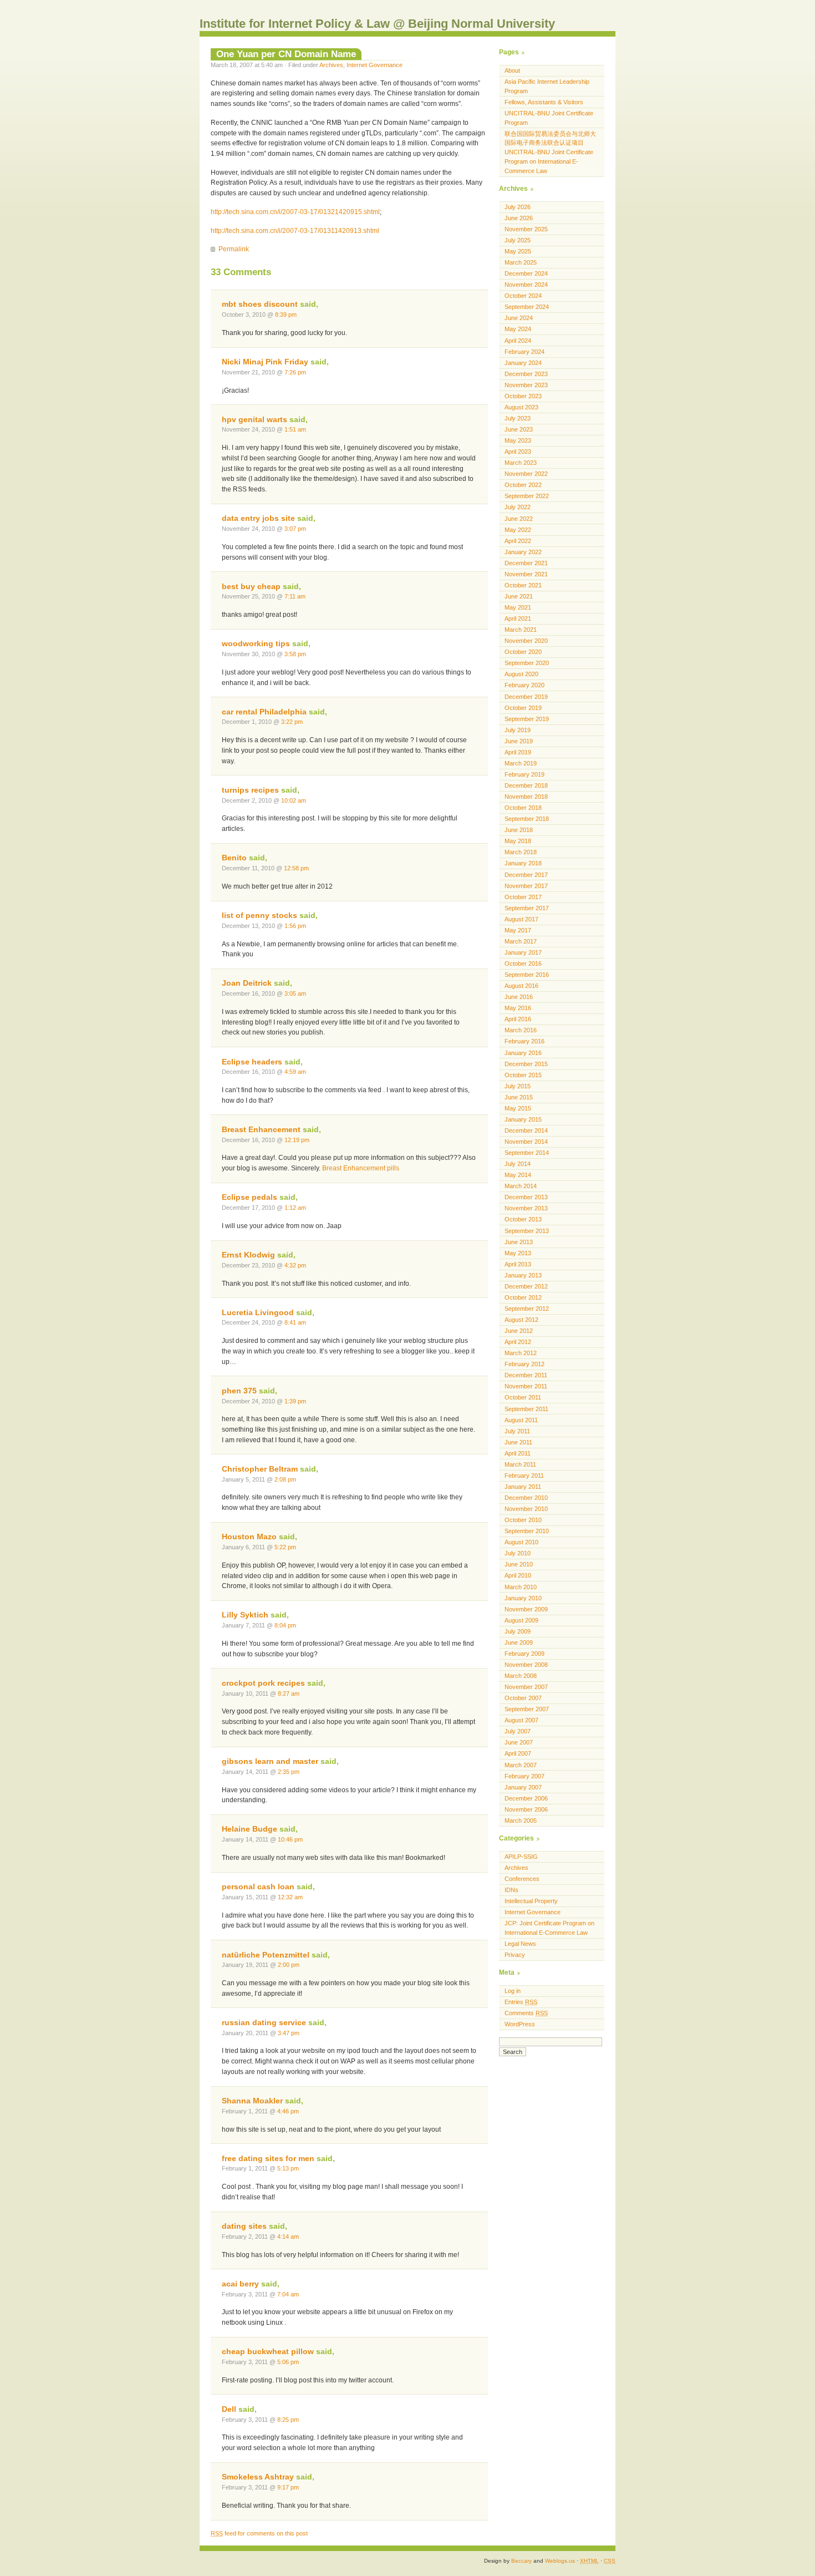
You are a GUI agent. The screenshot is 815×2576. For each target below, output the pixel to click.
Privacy (515, 1955)
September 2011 (526, 1409)
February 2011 (524, 1475)
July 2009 (518, 1631)
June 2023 (519, 429)
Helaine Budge (249, 1829)
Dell (229, 2409)
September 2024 (527, 307)
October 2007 (523, 1698)
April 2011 (518, 1453)
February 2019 (524, 774)
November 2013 (526, 1208)
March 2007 (521, 1765)
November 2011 (526, 1386)
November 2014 (526, 1142)
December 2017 (526, 875)
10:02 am (294, 800)
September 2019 (527, 719)
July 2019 (518, 730)
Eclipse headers (252, 1062)
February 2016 (524, 1041)
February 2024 (524, 352)
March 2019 (521, 763)
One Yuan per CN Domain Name (286, 54)
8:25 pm (288, 2420)
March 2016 (521, 1030)
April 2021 (518, 618)
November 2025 (526, 229)
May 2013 (518, 1253)
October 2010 (523, 1520)
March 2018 (521, 852)
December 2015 (526, 1064)
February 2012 (524, 1364)
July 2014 (518, 1164)
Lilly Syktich (245, 1615)
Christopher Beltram (260, 1469)
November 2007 (526, 1687)
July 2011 (517, 1431)
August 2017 (521, 919)
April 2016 (518, 1019)
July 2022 (518, 507)
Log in (513, 1991)
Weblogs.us (560, 2561)
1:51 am (295, 429)
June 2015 (519, 1097)
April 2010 (518, 1575)
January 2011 (523, 1487)
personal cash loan (258, 1887)
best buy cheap (251, 587)
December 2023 (526, 374)
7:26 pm (295, 372)
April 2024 (518, 341)
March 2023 (521, 463)
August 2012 (521, 1320)
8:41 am (295, 1322)
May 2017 (518, 930)
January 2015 (523, 1119)
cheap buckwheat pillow (268, 2352)
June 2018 (519, 830)
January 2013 (523, 1275)
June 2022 (519, 519)
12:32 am (290, 1897)
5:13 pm (288, 2168)
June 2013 (519, 1242)
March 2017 (521, 941)
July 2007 (518, 1731)
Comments (526, 2013)
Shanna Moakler (252, 2101)
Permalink (234, 249)
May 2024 (518, 329)
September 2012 (527, 1309)
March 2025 (521, 262)
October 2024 (523, 296)
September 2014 (527, 1153)
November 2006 (526, 1809)
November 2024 (526, 285)
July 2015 (518, 1086)
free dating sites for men (268, 2159)
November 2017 (526, 886)
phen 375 (239, 1391)
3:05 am (295, 993)
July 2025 (518, 240)
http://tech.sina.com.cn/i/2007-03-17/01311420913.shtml (295, 231)
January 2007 (523, 1787)
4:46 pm (288, 2111)
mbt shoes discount (260, 304)
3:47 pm (289, 2033)
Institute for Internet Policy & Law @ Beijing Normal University (377, 24)
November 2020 (526, 641)
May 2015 (518, 1108)
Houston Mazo (249, 1537)
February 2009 (524, 1654)
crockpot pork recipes (263, 1683)
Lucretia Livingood (258, 1313)
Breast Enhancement (261, 1130)
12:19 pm (297, 1140)
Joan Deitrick (247, 983)
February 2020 (524, 685)
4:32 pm (295, 1265)
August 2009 (521, 1620)
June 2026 (519, 218)
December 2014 (526, 1130)
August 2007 (521, 1720)
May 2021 (518, 607)
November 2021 (526, 574)
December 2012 (526, 1286)
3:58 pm (295, 654)
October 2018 (523, 808)
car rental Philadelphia (264, 712)
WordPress (520, 2024)
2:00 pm (289, 1965)
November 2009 (526, 1609)
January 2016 (523, 1053)
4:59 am (295, 1072)
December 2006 (526, 1798)
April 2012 (518, 1342)
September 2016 (527, 975)
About (512, 70)
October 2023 (523, 396)
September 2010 (527, 1531)
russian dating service (264, 2023)
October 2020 (523, 652)
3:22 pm (292, 722)
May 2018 (518, 841)
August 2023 (521, 407)
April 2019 (518, 752)
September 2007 (527, 1709)
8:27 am (289, 1693)
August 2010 (521, 1542)
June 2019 (519, 741)
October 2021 (523, 585)
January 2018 (523, 863)
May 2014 (518, 1175)
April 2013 (518, 1264)
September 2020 (527, 663)
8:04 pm (285, 1625)
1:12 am (295, 1208)
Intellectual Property (531, 1901)
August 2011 (521, 1420)
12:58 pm (296, 868)
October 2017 (523, 897)
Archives (331, 65)
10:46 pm (290, 1839)
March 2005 (521, 1821)
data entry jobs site (258, 518)
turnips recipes (250, 790)
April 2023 (518, 452)
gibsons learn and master (270, 1761)
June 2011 (518, 1442)
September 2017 (527, 908)
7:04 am (288, 2294)
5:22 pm (285, 1547)
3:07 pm (295, 529)
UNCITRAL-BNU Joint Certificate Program (549, 118)
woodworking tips (256, 644)
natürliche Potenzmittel (266, 1955)
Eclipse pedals (249, 1197)
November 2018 (526, 797)
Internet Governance (375, 65)
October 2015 (523, 1075)
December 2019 (526, 697)
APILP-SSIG (521, 1857)
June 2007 (519, 1742)
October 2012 (523, 1297)
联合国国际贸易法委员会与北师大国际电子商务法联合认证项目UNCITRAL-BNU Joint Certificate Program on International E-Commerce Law (550, 152)
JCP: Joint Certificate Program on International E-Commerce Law (549, 1928)
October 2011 (523, 1397)
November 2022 (526, 474)
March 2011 (520, 1464)
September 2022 (527, 496)
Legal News (520, 1944)
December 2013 (526, 1197)
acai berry (240, 2284)
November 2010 (526, 1509)
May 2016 (518, 1008)
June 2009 (519, 1642)
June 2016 (519, 997)
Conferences (522, 1879)
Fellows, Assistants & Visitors (544, 102)
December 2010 (526, 1498)
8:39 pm (286, 315)
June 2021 (519, 596)
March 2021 (521, 630)
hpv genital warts (254, 420)
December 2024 (526, 273)
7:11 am (295, 596)
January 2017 (523, 952)
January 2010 (523, 1598)
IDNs (511, 1890)
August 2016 (521, 986)
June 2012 (519, 1331)
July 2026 (518, 207)
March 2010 (521, 1587)
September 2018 (527, 819)
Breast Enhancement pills (361, 1168)
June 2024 (519, 318)
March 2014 (521, 1186)
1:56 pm (295, 926)
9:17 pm (288, 2487)
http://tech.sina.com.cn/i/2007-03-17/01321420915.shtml (295, 212)
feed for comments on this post (259, 2533)
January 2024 (523, 363)
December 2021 (526, 563)
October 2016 (523, 964)
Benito (234, 858)
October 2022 (523, 485)
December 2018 (526, 785)
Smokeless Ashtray (258, 2477)
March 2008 (521, 1676)
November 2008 (526, 1665)
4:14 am (288, 2237)
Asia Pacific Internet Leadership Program (547, 86)
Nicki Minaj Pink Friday (265, 362)
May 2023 (518, 440)
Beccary (521, 2561)
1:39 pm (295, 1401)
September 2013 (527, 1231)
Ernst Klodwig (248, 1255)
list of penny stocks (259, 916)
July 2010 (518, 1553)
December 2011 (526, 1375)
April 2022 (518, 541)
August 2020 (521, 674)
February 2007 (524, 1776)
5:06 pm (288, 2362)
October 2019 (523, 708)
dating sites (244, 2226)
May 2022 (518, 530)
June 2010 (519, 1564)
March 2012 (521, 1353)
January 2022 (523, 552)
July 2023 (518, 418)
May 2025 (518, 251)
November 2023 (526, 385)
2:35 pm (289, 1772)
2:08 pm (285, 1479)
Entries (521, 2002)
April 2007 (518, 1753)
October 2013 (523, 1219)
